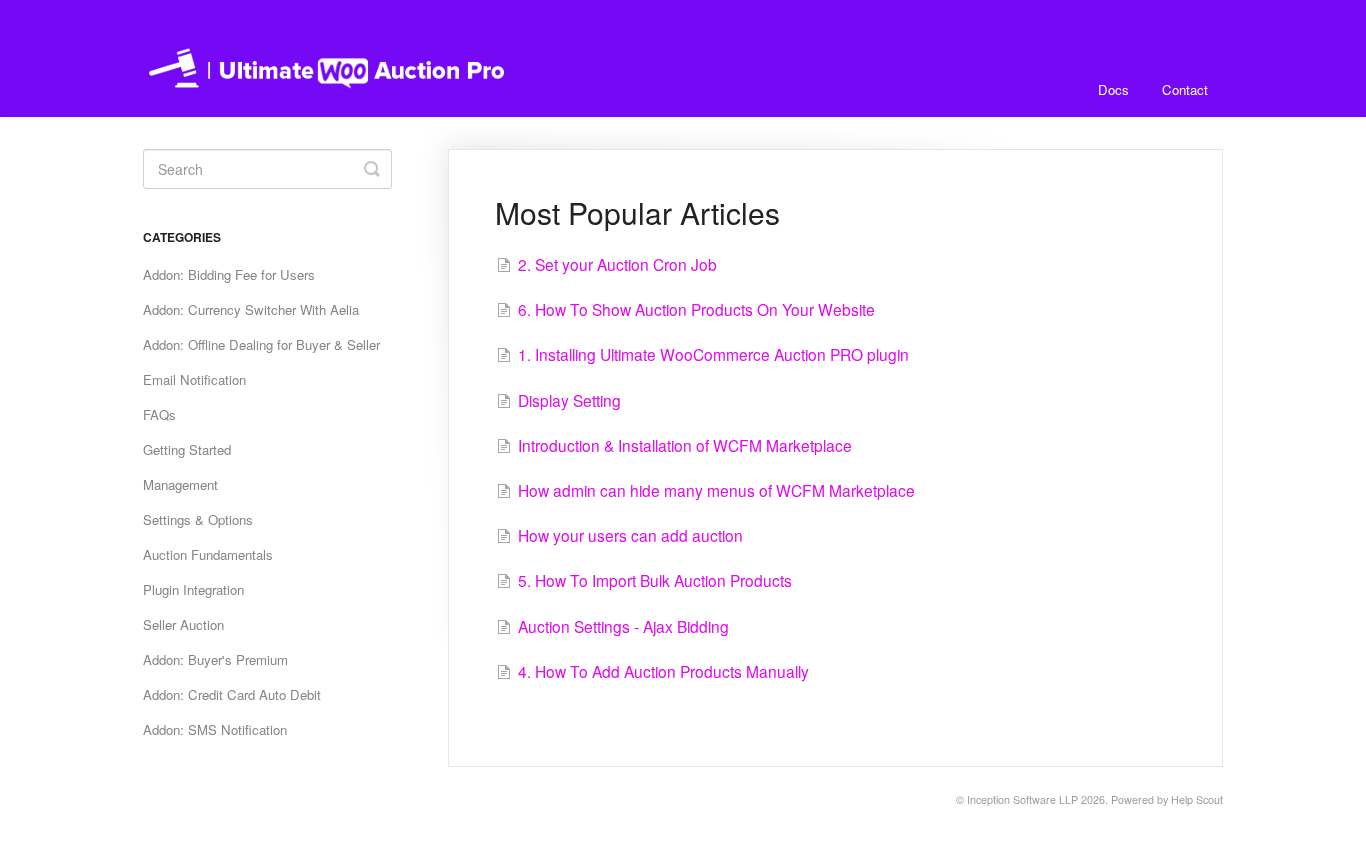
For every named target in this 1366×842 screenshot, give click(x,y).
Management (180, 484)
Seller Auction (183, 624)
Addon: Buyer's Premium (215, 659)
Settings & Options (198, 519)
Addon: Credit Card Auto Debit (232, 694)
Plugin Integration (193, 589)
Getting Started (187, 449)
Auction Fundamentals (208, 554)
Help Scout (1197, 799)
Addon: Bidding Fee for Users (229, 274)
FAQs (159, 414)
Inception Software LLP (1022, 799)
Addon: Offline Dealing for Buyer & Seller (261, 344)
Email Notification (194, 379)
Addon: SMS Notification (215, 729)
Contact (1185, 89)
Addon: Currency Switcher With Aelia (251, 309)
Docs (1113, 89)
